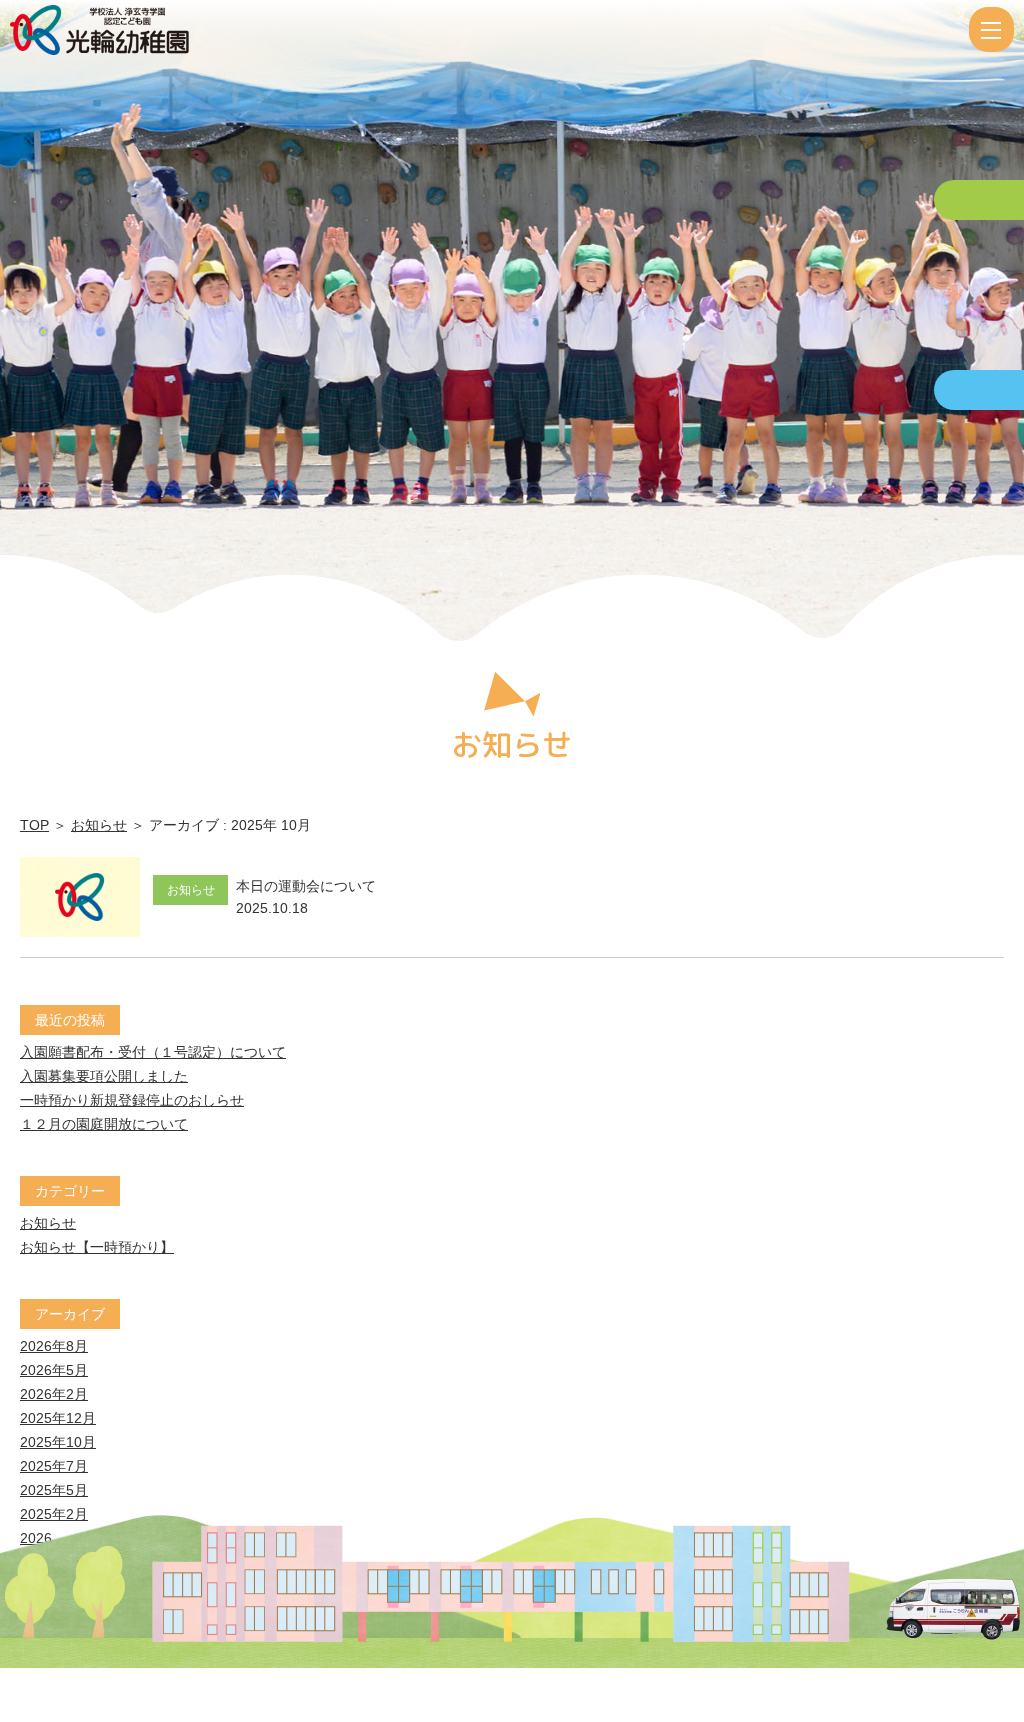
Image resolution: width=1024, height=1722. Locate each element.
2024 (36, 1586)
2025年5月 (54, 1490)
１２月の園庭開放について (104, 1124)
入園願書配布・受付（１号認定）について (153, 1052)
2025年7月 (54, 1466)
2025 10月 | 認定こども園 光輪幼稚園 (487, 30)
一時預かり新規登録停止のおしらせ (132, 1100)
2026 (36, 1538)
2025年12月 (58, 1418)
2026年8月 (54, 1346)
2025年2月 (54, 1514)
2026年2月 (54, 1394)
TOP (34, 825)
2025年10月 (58, 1442)
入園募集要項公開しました (104, 1076)
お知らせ (99, 825)
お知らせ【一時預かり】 (97, 1247)
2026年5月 (54, 1370)
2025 (36, 1562)
